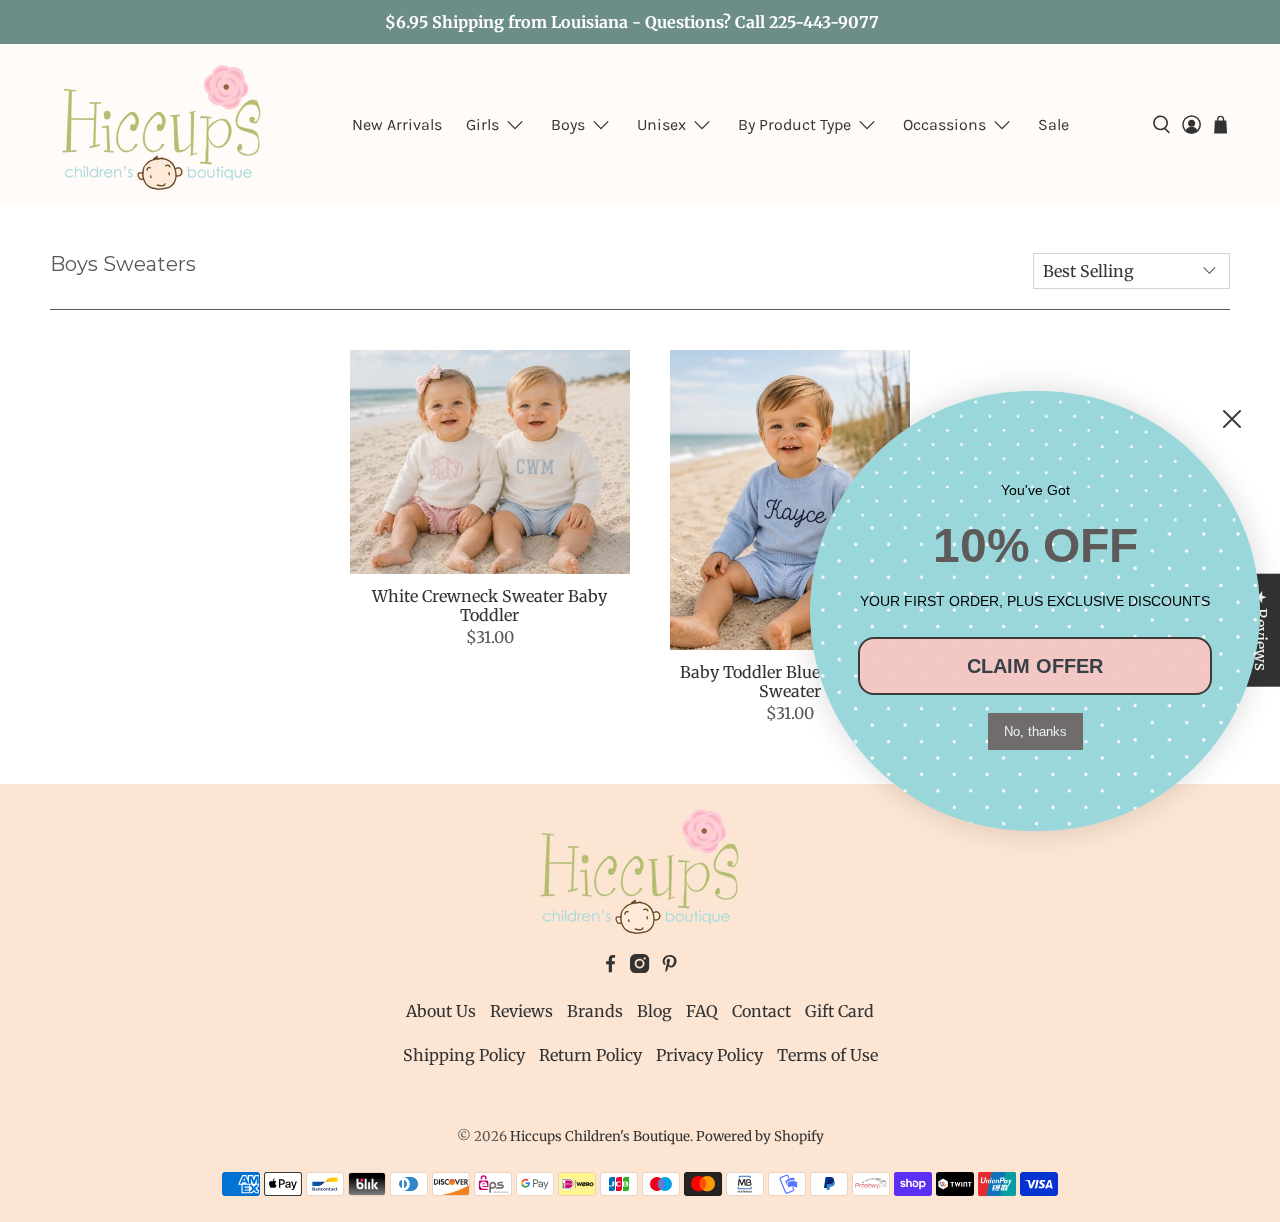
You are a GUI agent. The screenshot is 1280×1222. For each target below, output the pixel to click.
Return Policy (590, 1055)
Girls (482, 124)
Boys (568, 124)
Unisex (661, 124)
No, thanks (1035, 731)
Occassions (944, 124)
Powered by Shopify (760, 1136)
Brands (595, 1011)
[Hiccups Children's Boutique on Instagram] (639, 967)
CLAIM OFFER (1035, 666)
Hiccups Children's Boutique (600, 1136)
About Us (441, 1011)
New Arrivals (397, 124)
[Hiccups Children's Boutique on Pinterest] (669, 967)
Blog (654, 1011)
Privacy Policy (709, 1055)
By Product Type (794, 124)
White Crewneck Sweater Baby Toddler (489, 605)
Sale (1053, 124)
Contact (761, 1011)
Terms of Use (827, 1055)
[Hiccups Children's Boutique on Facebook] (610, 967)
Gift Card (839, 1011)
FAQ (702, 1011)
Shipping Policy (464, 1055)
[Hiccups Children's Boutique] (162, 125)
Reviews (521, 1011)
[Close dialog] (1232, 419)
